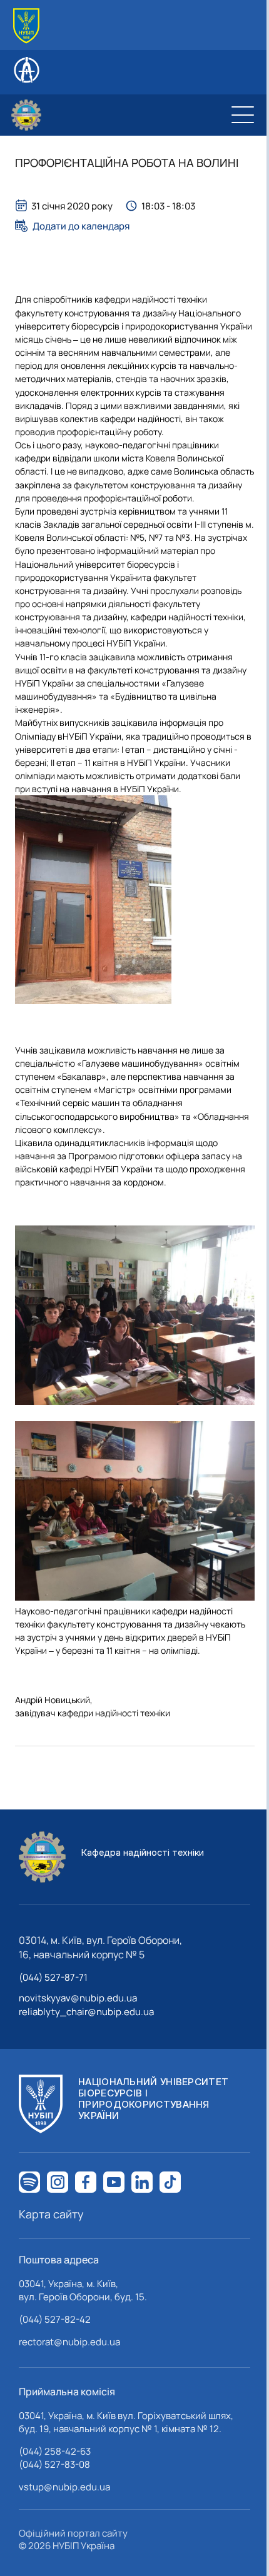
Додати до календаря (81, 226)
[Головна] (26, 26)
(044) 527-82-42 (55, 2319)
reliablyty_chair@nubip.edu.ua (86, 2012)
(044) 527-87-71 (53, 1977)
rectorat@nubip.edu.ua (69, 2342)
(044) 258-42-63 (55, 2451)
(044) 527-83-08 (54, 2464)
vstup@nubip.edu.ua (64, 2487)
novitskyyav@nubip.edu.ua (78, 1998)
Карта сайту (51, 2214)
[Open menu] (243, 115)
